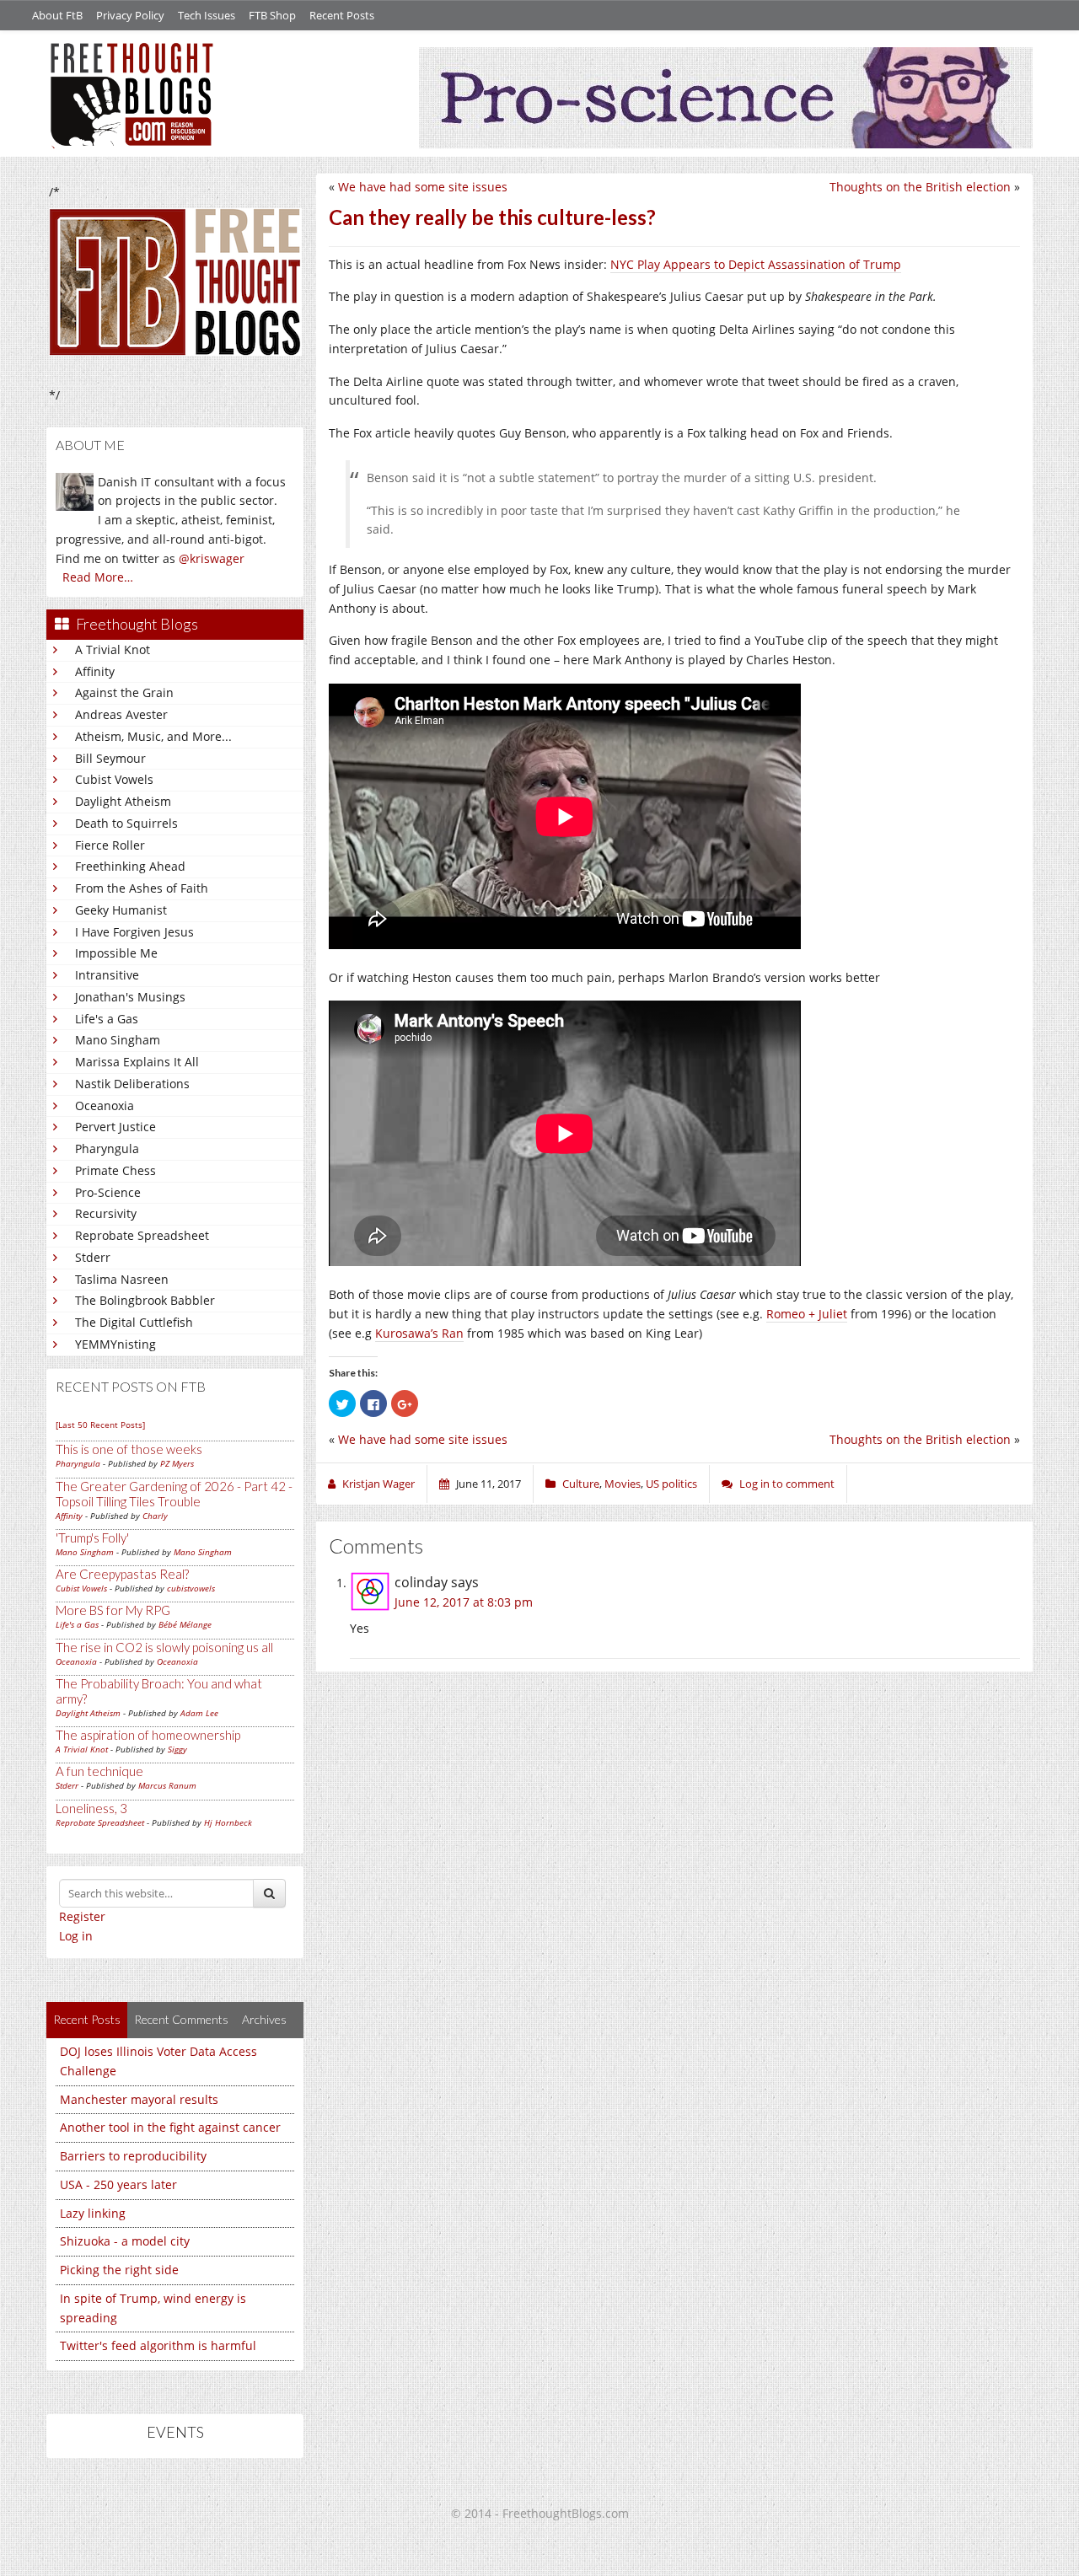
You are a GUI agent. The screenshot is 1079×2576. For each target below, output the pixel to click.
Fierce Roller (110, 845)
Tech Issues (207, 15)
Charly (155, 1516)
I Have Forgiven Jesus (134, 932)
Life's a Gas (107, 1019)
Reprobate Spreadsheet (142, 1235)
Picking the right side (119, 2270)
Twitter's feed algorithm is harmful (158, 2345)
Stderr (93, 1257)
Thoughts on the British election (920, 187)
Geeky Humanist (121, 910)
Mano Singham (118, 1040)
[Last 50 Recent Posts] (100, 1425)
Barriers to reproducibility (133, 2156)
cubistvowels (191, 1588)
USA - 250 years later (118, 2184)
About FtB (57, 15)
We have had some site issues (423, 187)
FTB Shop (272, 15)
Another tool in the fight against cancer (170, 2127)
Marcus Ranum (167, 1785)
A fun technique (99, 1771)
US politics (671, 1484)
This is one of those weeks (129, 1449)
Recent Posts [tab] (87, 2019)
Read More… (98, 577)
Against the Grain (124, 692)
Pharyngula (107, 1148)
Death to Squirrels (126, 823)
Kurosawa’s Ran (419, 1333)
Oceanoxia (105, 1106)
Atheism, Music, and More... (153, 736)
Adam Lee (199, 1713)
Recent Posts (342, 15)
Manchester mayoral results (139, 2099)
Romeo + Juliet (807, 1314)
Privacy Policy (130, 15)
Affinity (95, 671)
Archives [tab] (264, 2019)
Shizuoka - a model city (125, 2241)
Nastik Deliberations (132, 1084)
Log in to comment (787, 1484)
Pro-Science (108, 1192)
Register (82, 1916)
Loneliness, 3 (91, 1808)
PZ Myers (177, 1463)
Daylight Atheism (123, 801)
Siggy (177, 1749)
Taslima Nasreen (122, 1279)
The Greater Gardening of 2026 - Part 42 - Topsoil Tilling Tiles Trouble (174, 1494)
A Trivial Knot (113, 649)
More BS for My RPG (113, 1610)
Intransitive (107, 975)
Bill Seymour (110, 758)
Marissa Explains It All (137, 1062)
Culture (581, 1484)
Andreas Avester (121, 714)
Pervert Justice (115, 1127)
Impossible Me (116, 953)
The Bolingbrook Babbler (145, 1300)
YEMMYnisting (115, 1344)
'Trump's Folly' (92, 1538)
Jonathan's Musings (130, 997)
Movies (623, 1484)
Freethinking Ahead (130, 866)
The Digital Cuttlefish (134, 1322)
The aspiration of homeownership (148, 1735)
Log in (76, 1936)
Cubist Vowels (114, 779)
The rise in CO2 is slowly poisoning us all (164, 1647)
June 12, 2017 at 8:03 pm (464, 1602)
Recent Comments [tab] (181, 2019)
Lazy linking (93, 2213)
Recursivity (106, 1213)
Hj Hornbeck (228, 1822)
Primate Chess (115, 1170)
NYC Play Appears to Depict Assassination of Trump (756, 264)
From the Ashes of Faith (142, 888)
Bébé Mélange (185, 1624)
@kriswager (212, 558)
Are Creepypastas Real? (122, 1574)
